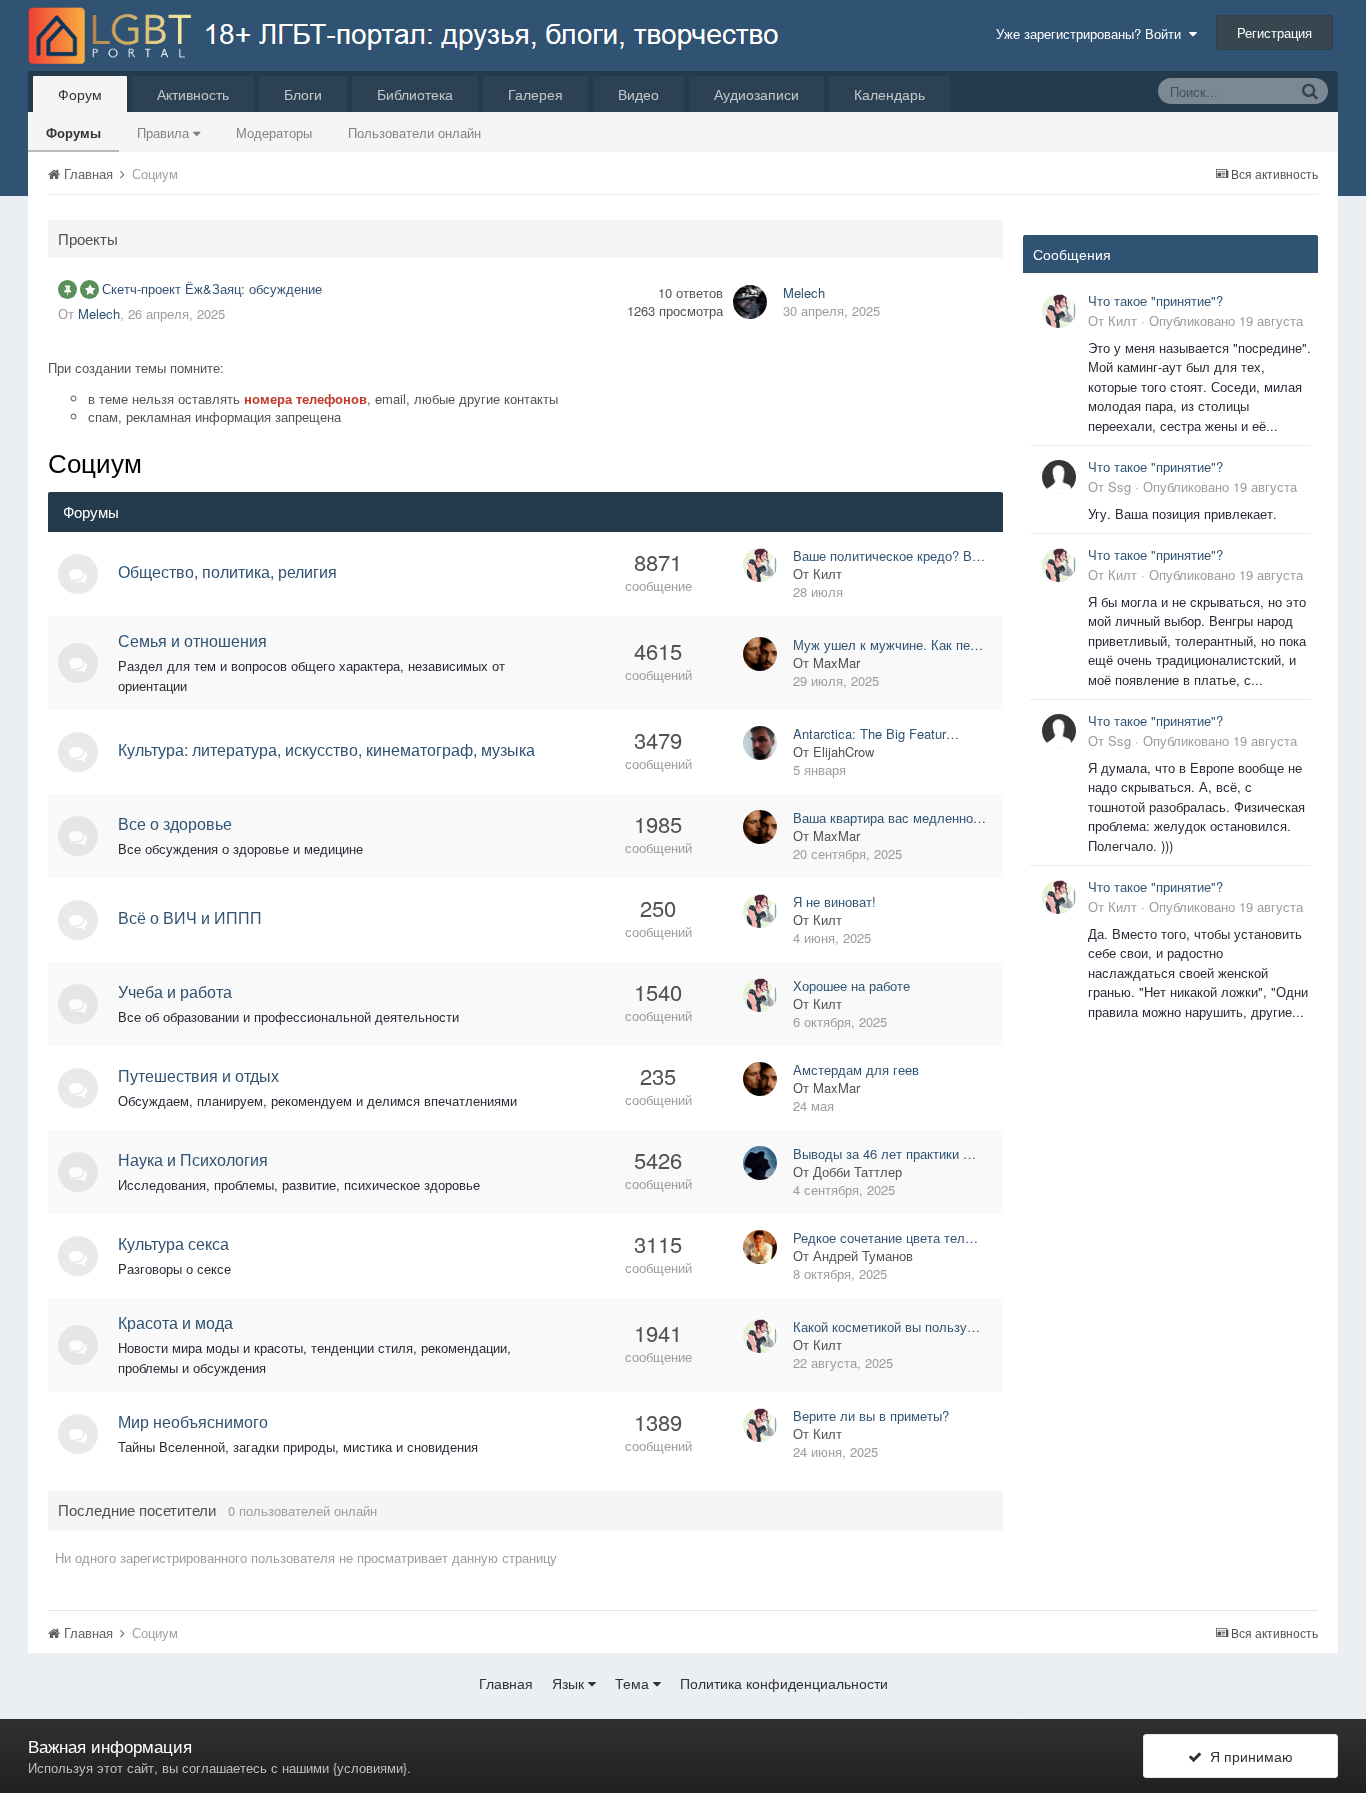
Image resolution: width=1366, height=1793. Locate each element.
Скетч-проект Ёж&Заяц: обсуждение (212, 288)
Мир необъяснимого (193, 1421)
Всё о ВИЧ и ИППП (190, 917)
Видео (638, 94)
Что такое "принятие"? (1155, 300)
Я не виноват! (834, 901)
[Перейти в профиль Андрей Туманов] (760, 1247)
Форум (80, 94)
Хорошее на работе (851, 985)
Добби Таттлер (857, 1171)
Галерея (535, 94)
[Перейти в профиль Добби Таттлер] (760, 1163)
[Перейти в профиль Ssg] (1059, 477)
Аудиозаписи (756, 94)
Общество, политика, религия (227, 571)
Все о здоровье (175, 823)
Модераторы (274, 132)
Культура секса (173, 1243)
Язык (570, 1683)
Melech (99, 313)
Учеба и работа (175, 991)
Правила (165, 132)
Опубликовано (1226, 320)
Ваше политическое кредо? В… (889, 555)
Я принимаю (1247, 1756)
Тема (634, 1683)
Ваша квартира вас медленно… (889, 817)
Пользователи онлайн (414, 132)
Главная (506, 1683)
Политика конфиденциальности (784, 1683)
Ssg (1119, 486)
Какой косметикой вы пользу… (886, 1326)
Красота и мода (175, 1322)
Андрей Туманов (863, 1255)
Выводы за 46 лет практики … (884, 1153)
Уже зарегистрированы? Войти (1092, 33)
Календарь (889, 94)
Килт (827, 573)
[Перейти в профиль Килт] (760, 565)
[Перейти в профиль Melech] (750, 302)
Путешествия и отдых (198, 1075)
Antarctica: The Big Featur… (876, 733)
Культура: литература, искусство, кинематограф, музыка (326, 749)
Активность (193, 94)
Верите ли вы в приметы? (871, 1415)
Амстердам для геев (856, 1069)
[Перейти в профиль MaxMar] (760, 654)
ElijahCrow (843, 751)
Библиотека (415, 94)
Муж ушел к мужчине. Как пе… (888, 644)
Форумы (73, 132)
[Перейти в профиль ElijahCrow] (760, 743)
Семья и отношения (192, 640)
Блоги (303, 94)
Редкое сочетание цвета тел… (885, 1237)
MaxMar (836, 662)
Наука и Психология (193, 1159)
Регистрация (1274, 32)
